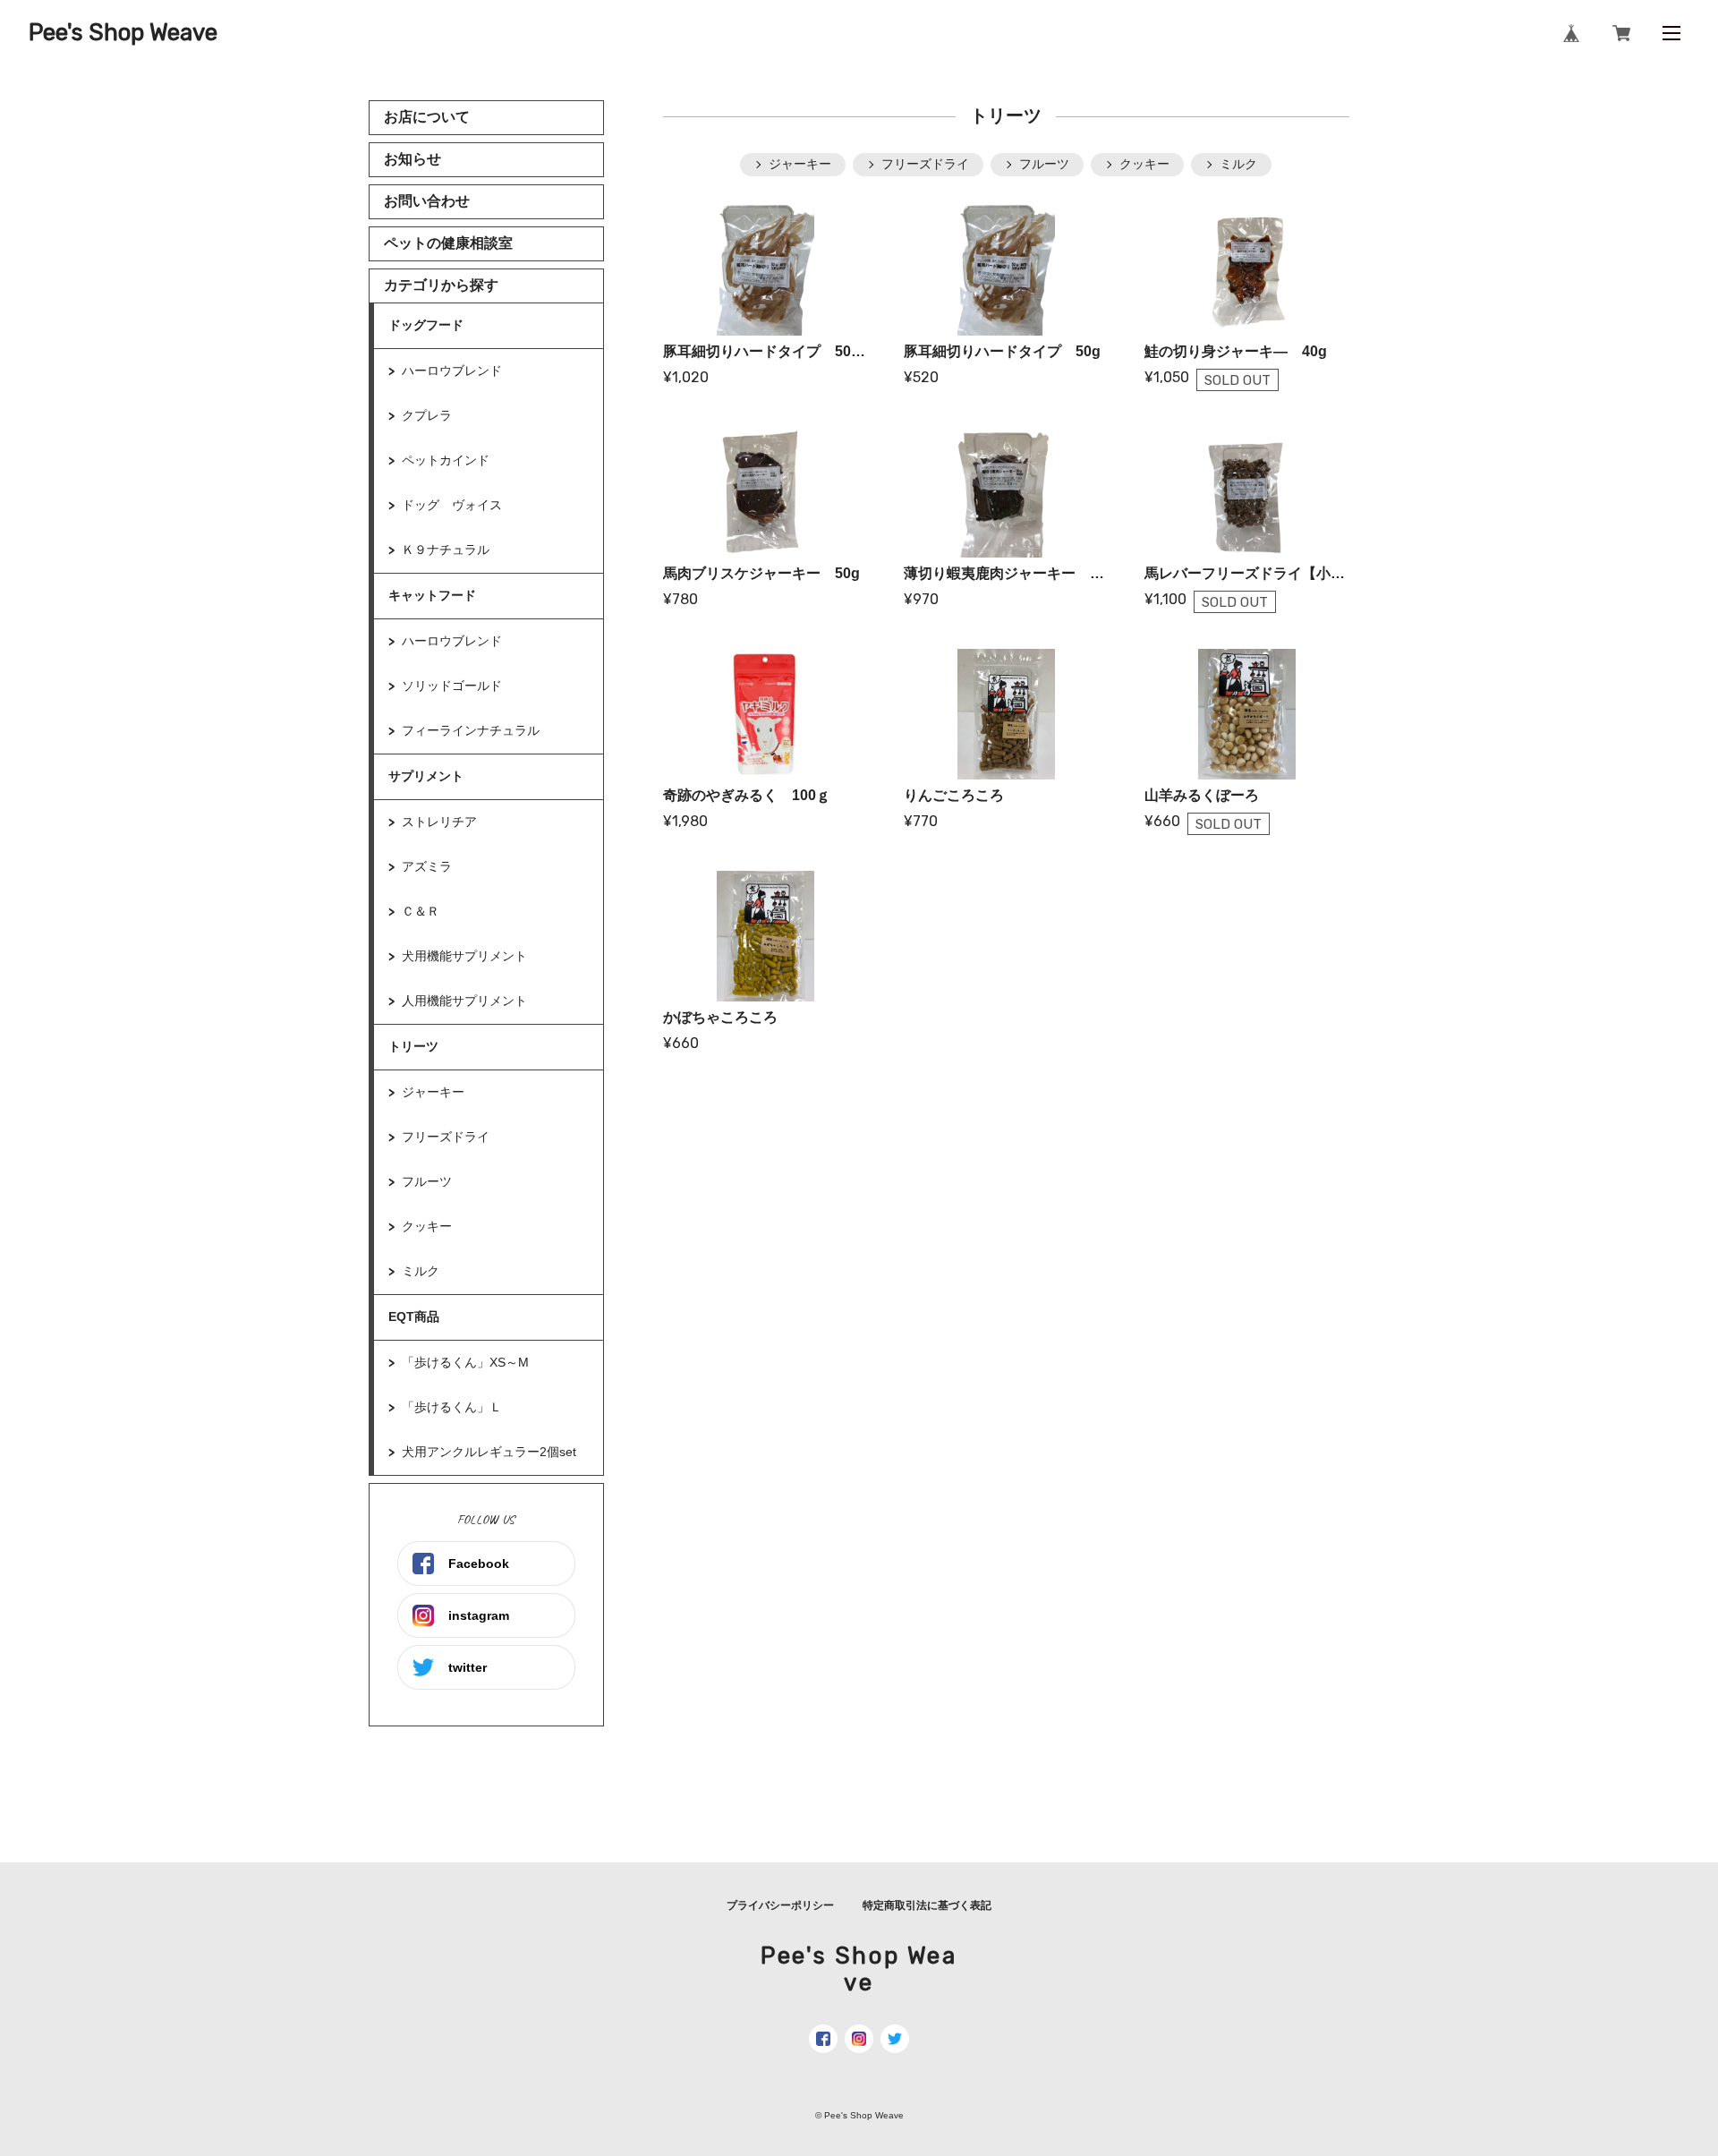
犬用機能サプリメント (464, 956)
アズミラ (427, 866)
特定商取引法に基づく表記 (927, 1905)
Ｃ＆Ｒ (421, 911)
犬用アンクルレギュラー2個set (495, 1452)
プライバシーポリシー (780, 1905)
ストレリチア (439, 822)
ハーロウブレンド (452, 371)
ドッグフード (426, 325)
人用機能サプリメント (464, 1001)
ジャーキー (433, 1092)
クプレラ (427, 415)
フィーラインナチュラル (471, 730)
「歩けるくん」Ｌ (452, 1407)
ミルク (421, 1271)
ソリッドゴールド (452, 686)
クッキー (427, 1226)
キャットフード (432, 595)
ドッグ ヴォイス (452, 505)
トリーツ (413, 1046)
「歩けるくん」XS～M (465, 1362)
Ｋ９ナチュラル (446, 550)
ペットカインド (446, 460)
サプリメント (426, 776)
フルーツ (427, 1181)
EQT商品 (414, 1317)
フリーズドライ (446, 1137)
